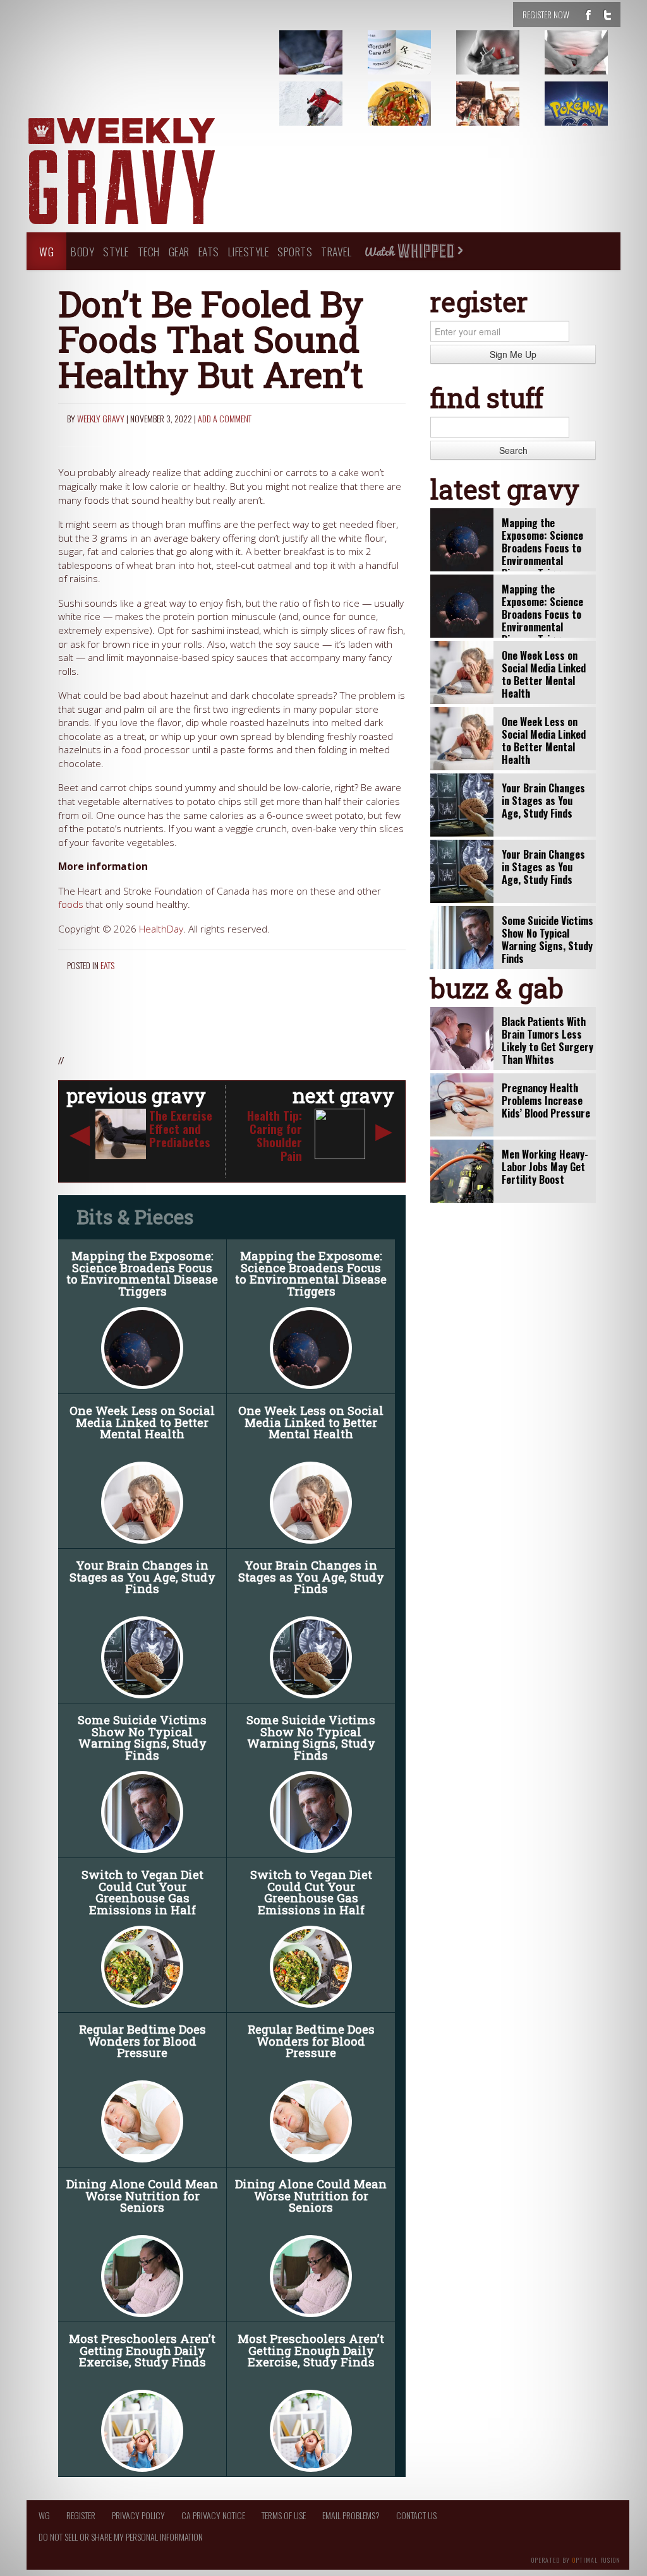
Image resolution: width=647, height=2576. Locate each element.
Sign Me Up (513, 354)
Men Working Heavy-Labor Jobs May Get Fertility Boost (545, 1167)
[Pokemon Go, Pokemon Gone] (592, 113)
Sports (295, 251)
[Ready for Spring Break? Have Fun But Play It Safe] (504, 113)
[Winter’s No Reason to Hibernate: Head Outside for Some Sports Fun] (327, 113)
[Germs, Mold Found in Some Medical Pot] (327, 62)
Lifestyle (249, 251)
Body (82, 251)
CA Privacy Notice (213, 2515)
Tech (149, 251)
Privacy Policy (138, 2515)
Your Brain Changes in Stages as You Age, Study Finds (142, 1577)
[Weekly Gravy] (121, 172)
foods (71, 904)
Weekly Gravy (101, 418)
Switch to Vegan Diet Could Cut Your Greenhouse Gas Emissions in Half (142, 1892)
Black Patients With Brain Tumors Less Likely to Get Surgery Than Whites (547, 1041)
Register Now (546, 14)
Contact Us (416, 2515)
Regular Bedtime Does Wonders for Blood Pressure (142, 2041)
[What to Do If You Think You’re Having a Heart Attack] (504, 62)
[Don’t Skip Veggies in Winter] (415, 113)
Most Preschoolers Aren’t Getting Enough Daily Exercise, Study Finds (142, 2350)
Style (116, 251)
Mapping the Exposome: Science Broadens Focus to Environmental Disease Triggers (142, 1273)
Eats (209, 251)
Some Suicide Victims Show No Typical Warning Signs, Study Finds (142, 1737)
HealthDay (161, 929)
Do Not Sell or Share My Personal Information (121, 2537)
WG (46, 251)
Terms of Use (284, 2515)
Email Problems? (351, 2515)
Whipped (413, 251)
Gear (179, 251)
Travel (336, 251)
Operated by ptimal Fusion (576, 2559)
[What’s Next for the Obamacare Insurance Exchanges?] (415, 62)
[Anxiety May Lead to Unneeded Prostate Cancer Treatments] (592, 62)
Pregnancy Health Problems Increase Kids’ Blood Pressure (546, 1100)
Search (513, 450)
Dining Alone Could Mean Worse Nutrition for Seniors (142, 2195)
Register (81, 2515)
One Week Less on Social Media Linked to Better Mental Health (142, 1422)
